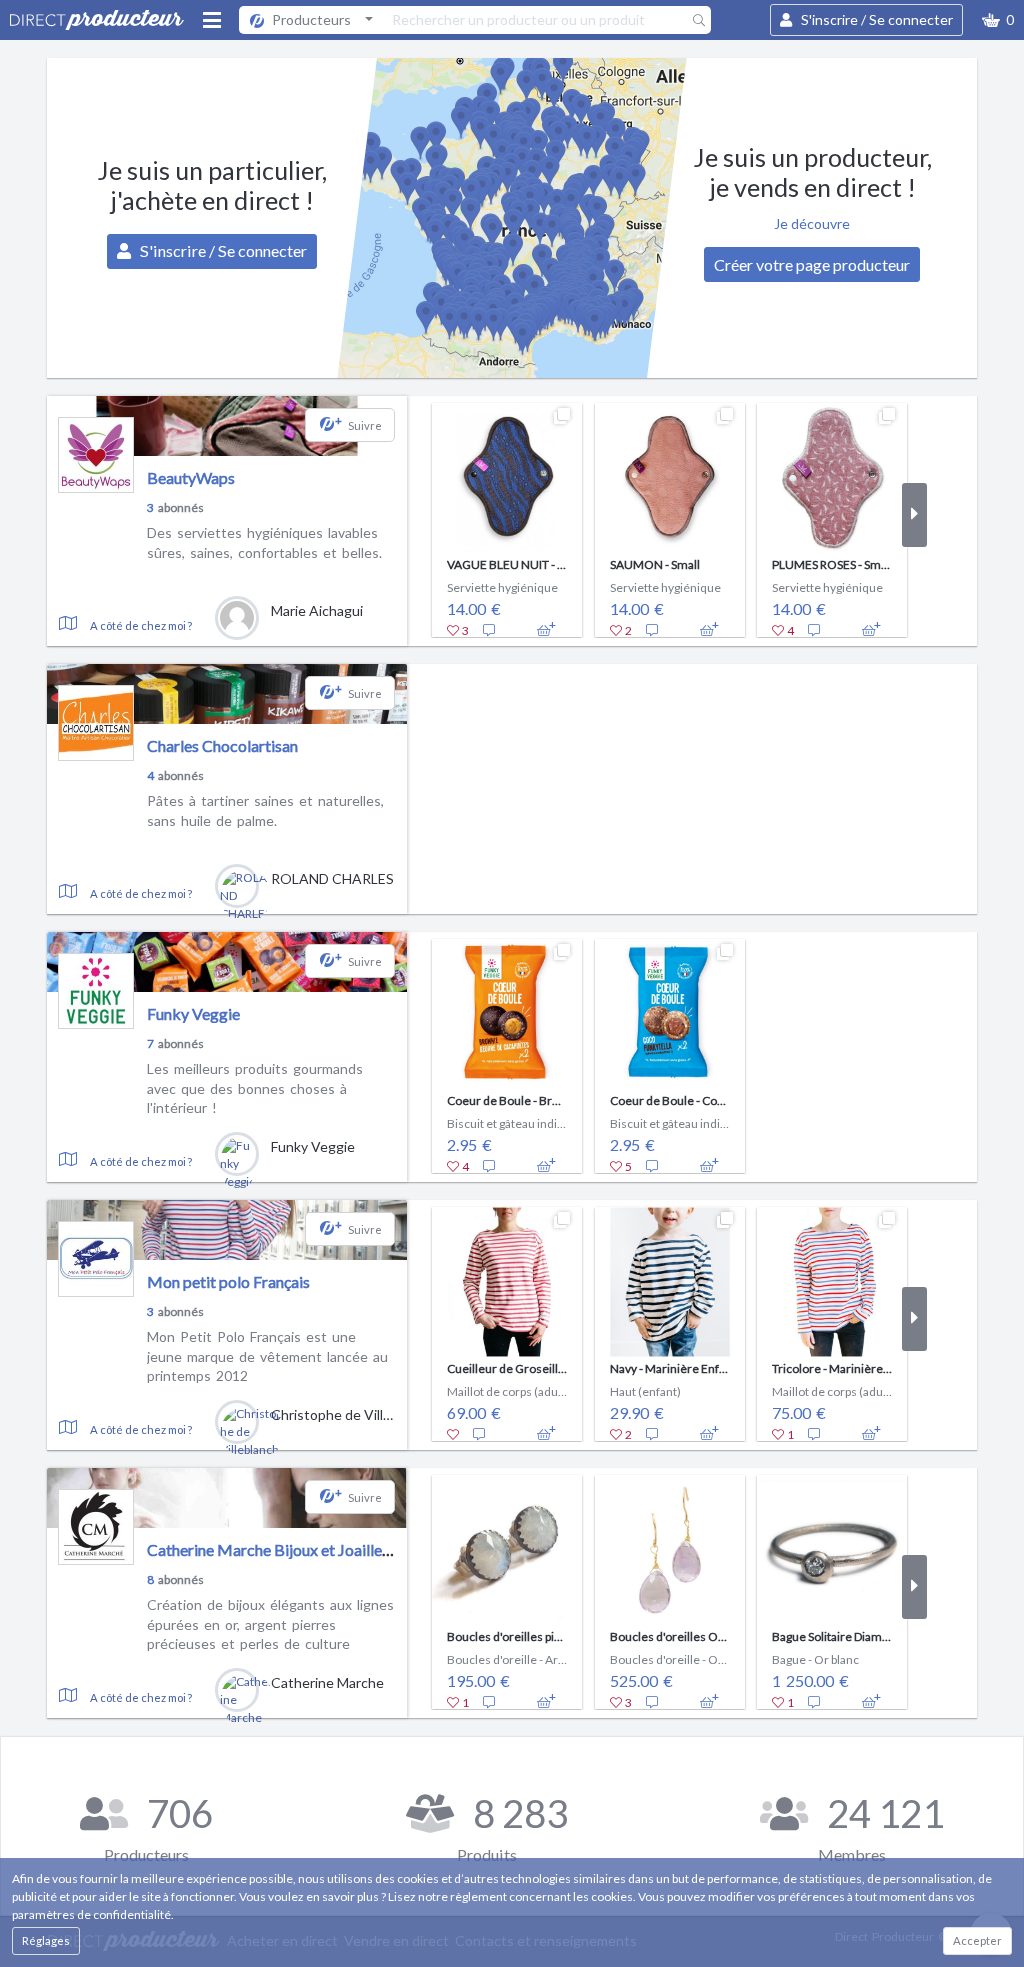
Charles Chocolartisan (222, 745)
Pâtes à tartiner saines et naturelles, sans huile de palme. (265, 810)
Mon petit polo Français (228, 1281)
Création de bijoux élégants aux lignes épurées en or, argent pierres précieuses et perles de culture (270, 1624)
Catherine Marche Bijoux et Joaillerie (273, 1549)
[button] (998, 20)
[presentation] (419, 515)
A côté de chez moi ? (141, 625)
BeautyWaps (191, 477)
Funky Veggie (193, 1013)
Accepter (977, 1940)
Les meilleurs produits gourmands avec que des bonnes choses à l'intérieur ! (255, 1088)
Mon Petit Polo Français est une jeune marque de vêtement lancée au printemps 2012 (267, 1356)
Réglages (46, 1940)
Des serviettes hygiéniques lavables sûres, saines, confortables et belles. (264, 542)
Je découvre (812, 223)
